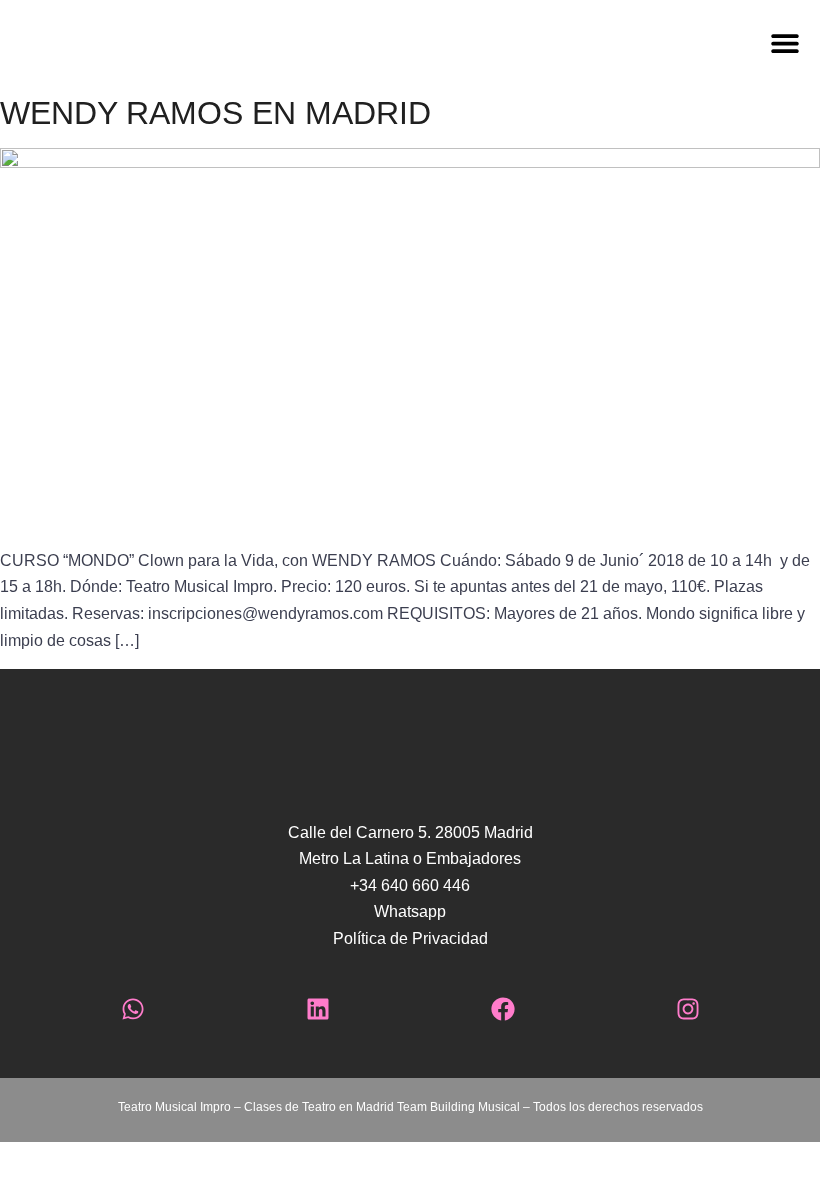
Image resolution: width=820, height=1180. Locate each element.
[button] (490, 42)
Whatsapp (410, 911)
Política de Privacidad (410, 938)
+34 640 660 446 (410, 885)
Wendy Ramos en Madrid (215, 113)
